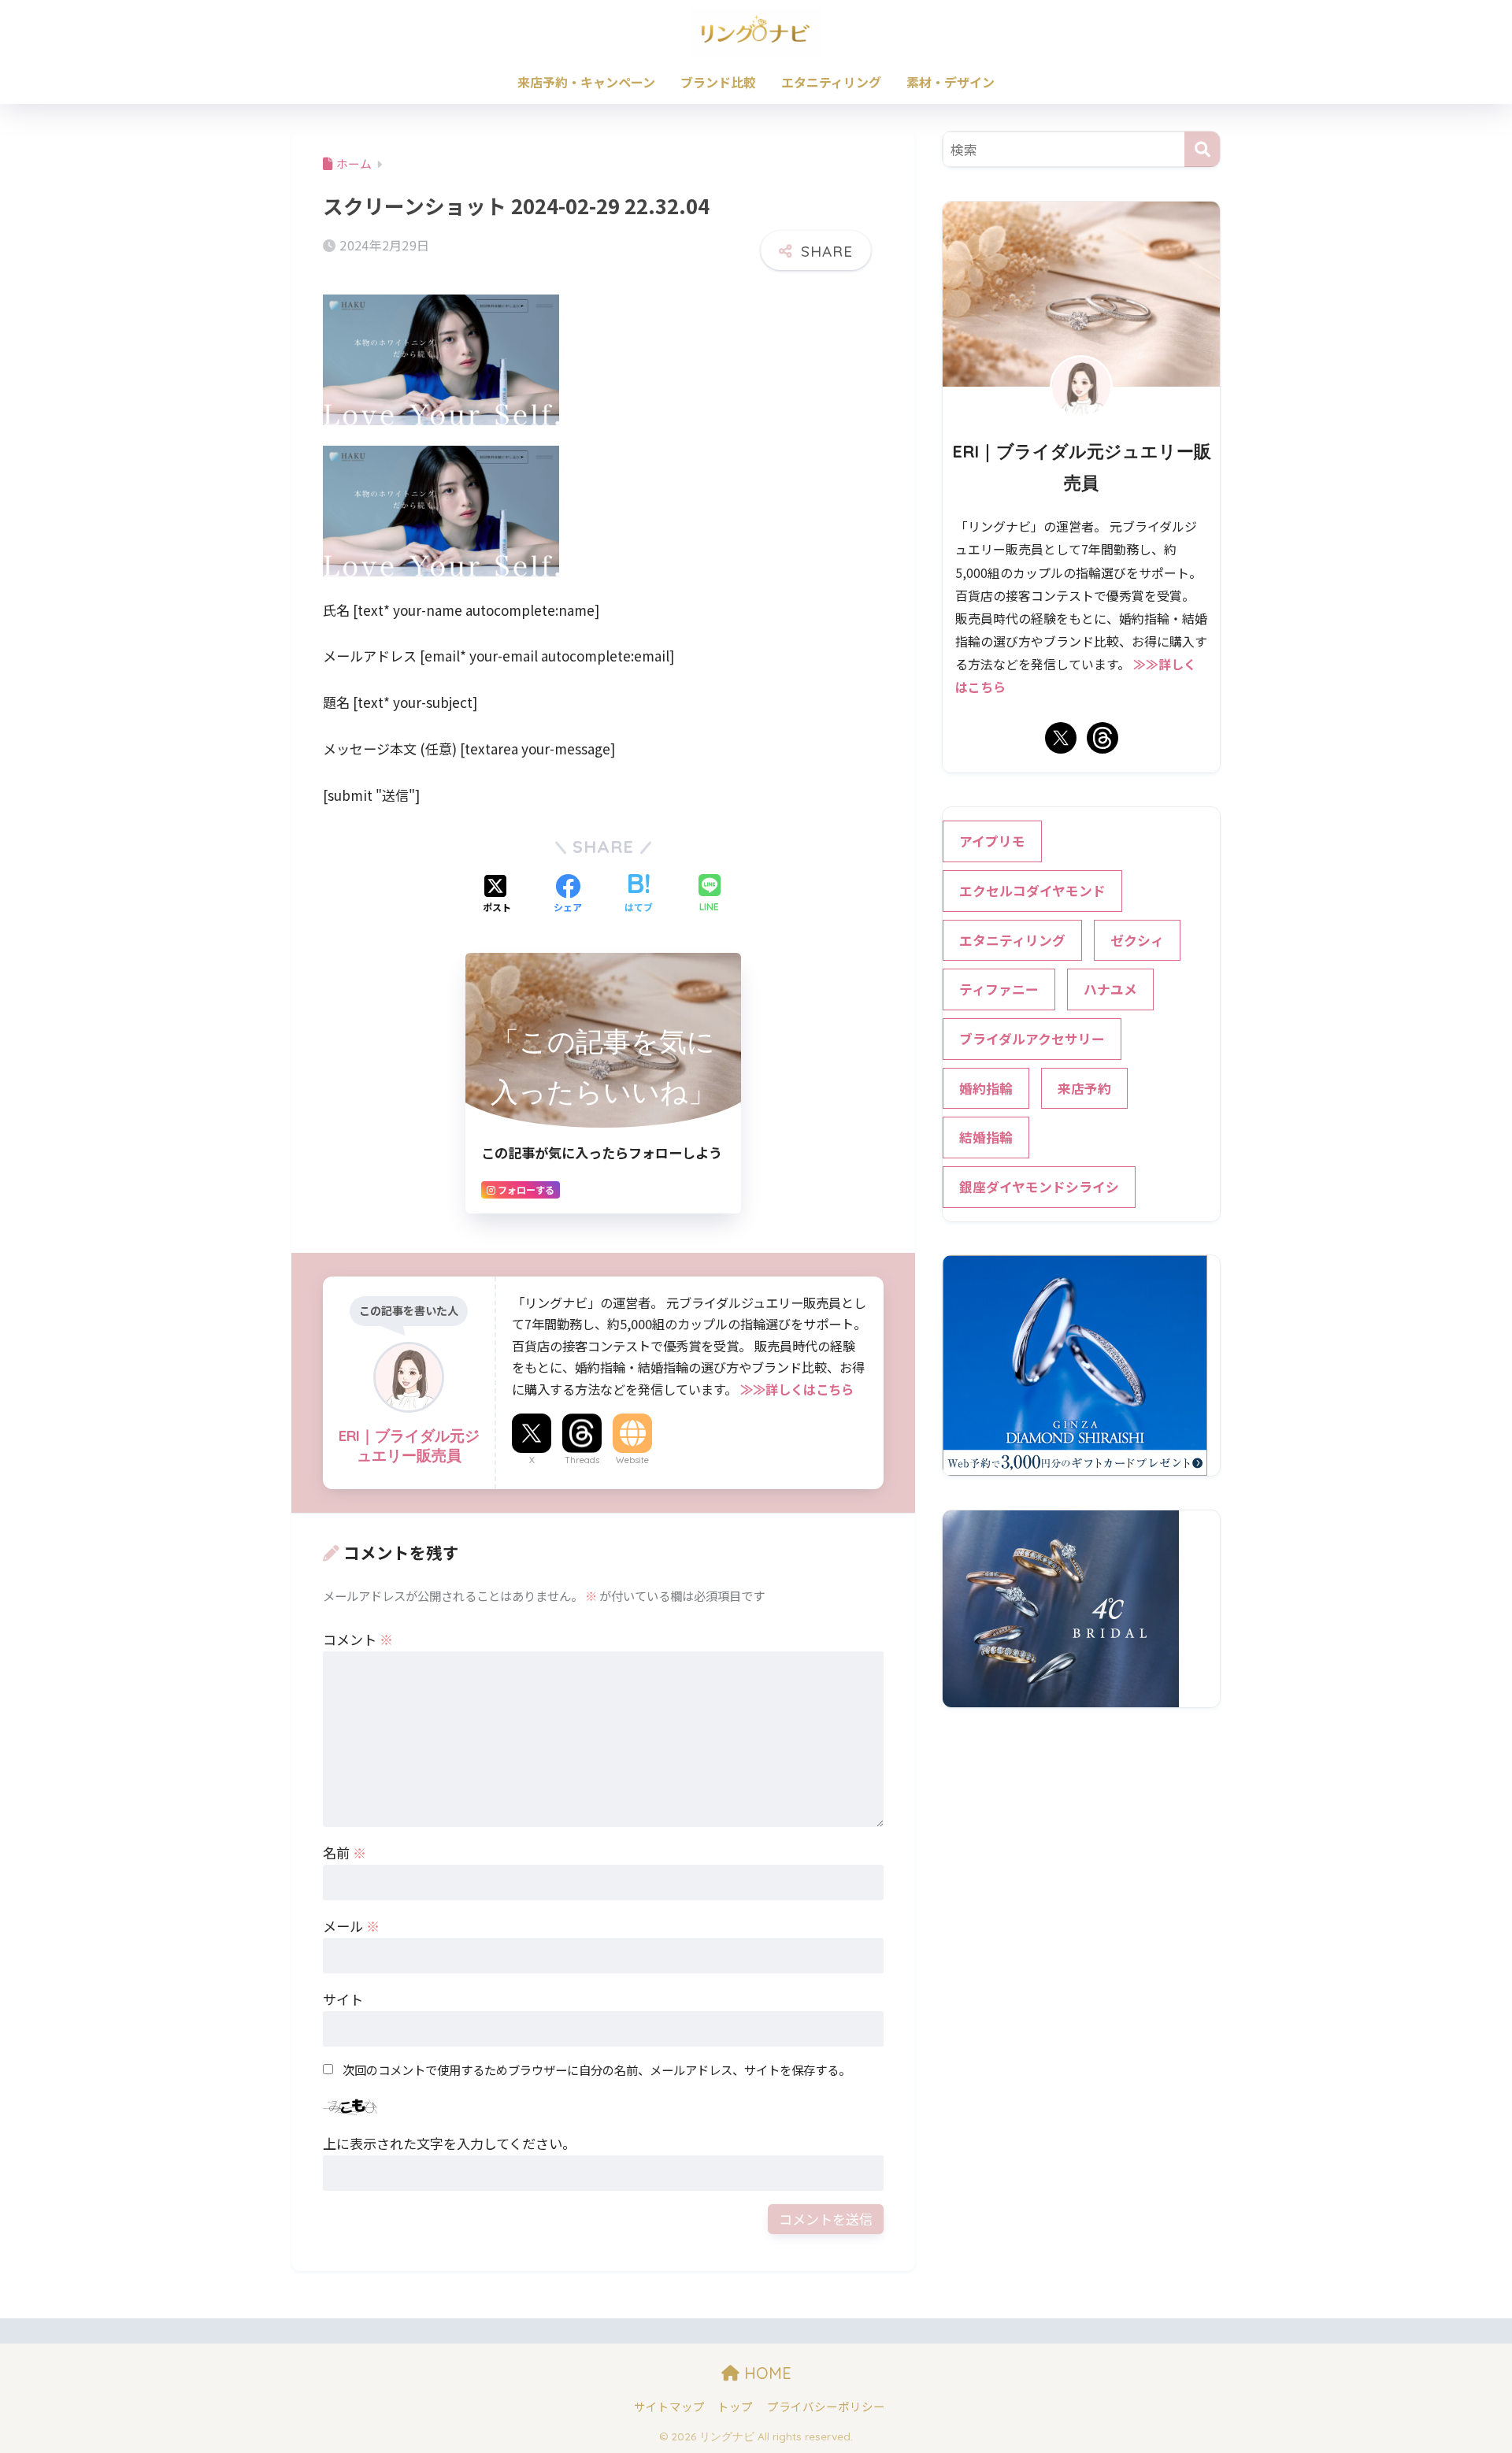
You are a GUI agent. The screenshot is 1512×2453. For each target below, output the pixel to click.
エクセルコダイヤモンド (1032, 891)
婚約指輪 (986, 1088)
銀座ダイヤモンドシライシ (1039, 1187)
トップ (735, 2406)
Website (632, 1460)
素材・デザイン (951, 82)
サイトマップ (669, 2406)
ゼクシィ (1137, 940)
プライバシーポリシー (826, 2406)
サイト (343, 1999)
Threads (582, 1460)
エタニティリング (831, 82)
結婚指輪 (986, 1137)
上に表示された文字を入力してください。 (449, 2143)
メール (351, 1926)
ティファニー (999, 989)
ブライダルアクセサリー (1032, 1039)
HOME (765, 2373)
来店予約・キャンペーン (586, 82)
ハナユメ (1110, 989)
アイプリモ (992, 841)
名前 (345, 1853)
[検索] (1202, 149)
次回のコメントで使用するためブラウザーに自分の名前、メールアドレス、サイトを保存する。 (597, 2069)
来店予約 (1084, 1088)
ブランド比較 (718, 82)
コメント (358, 1639)
